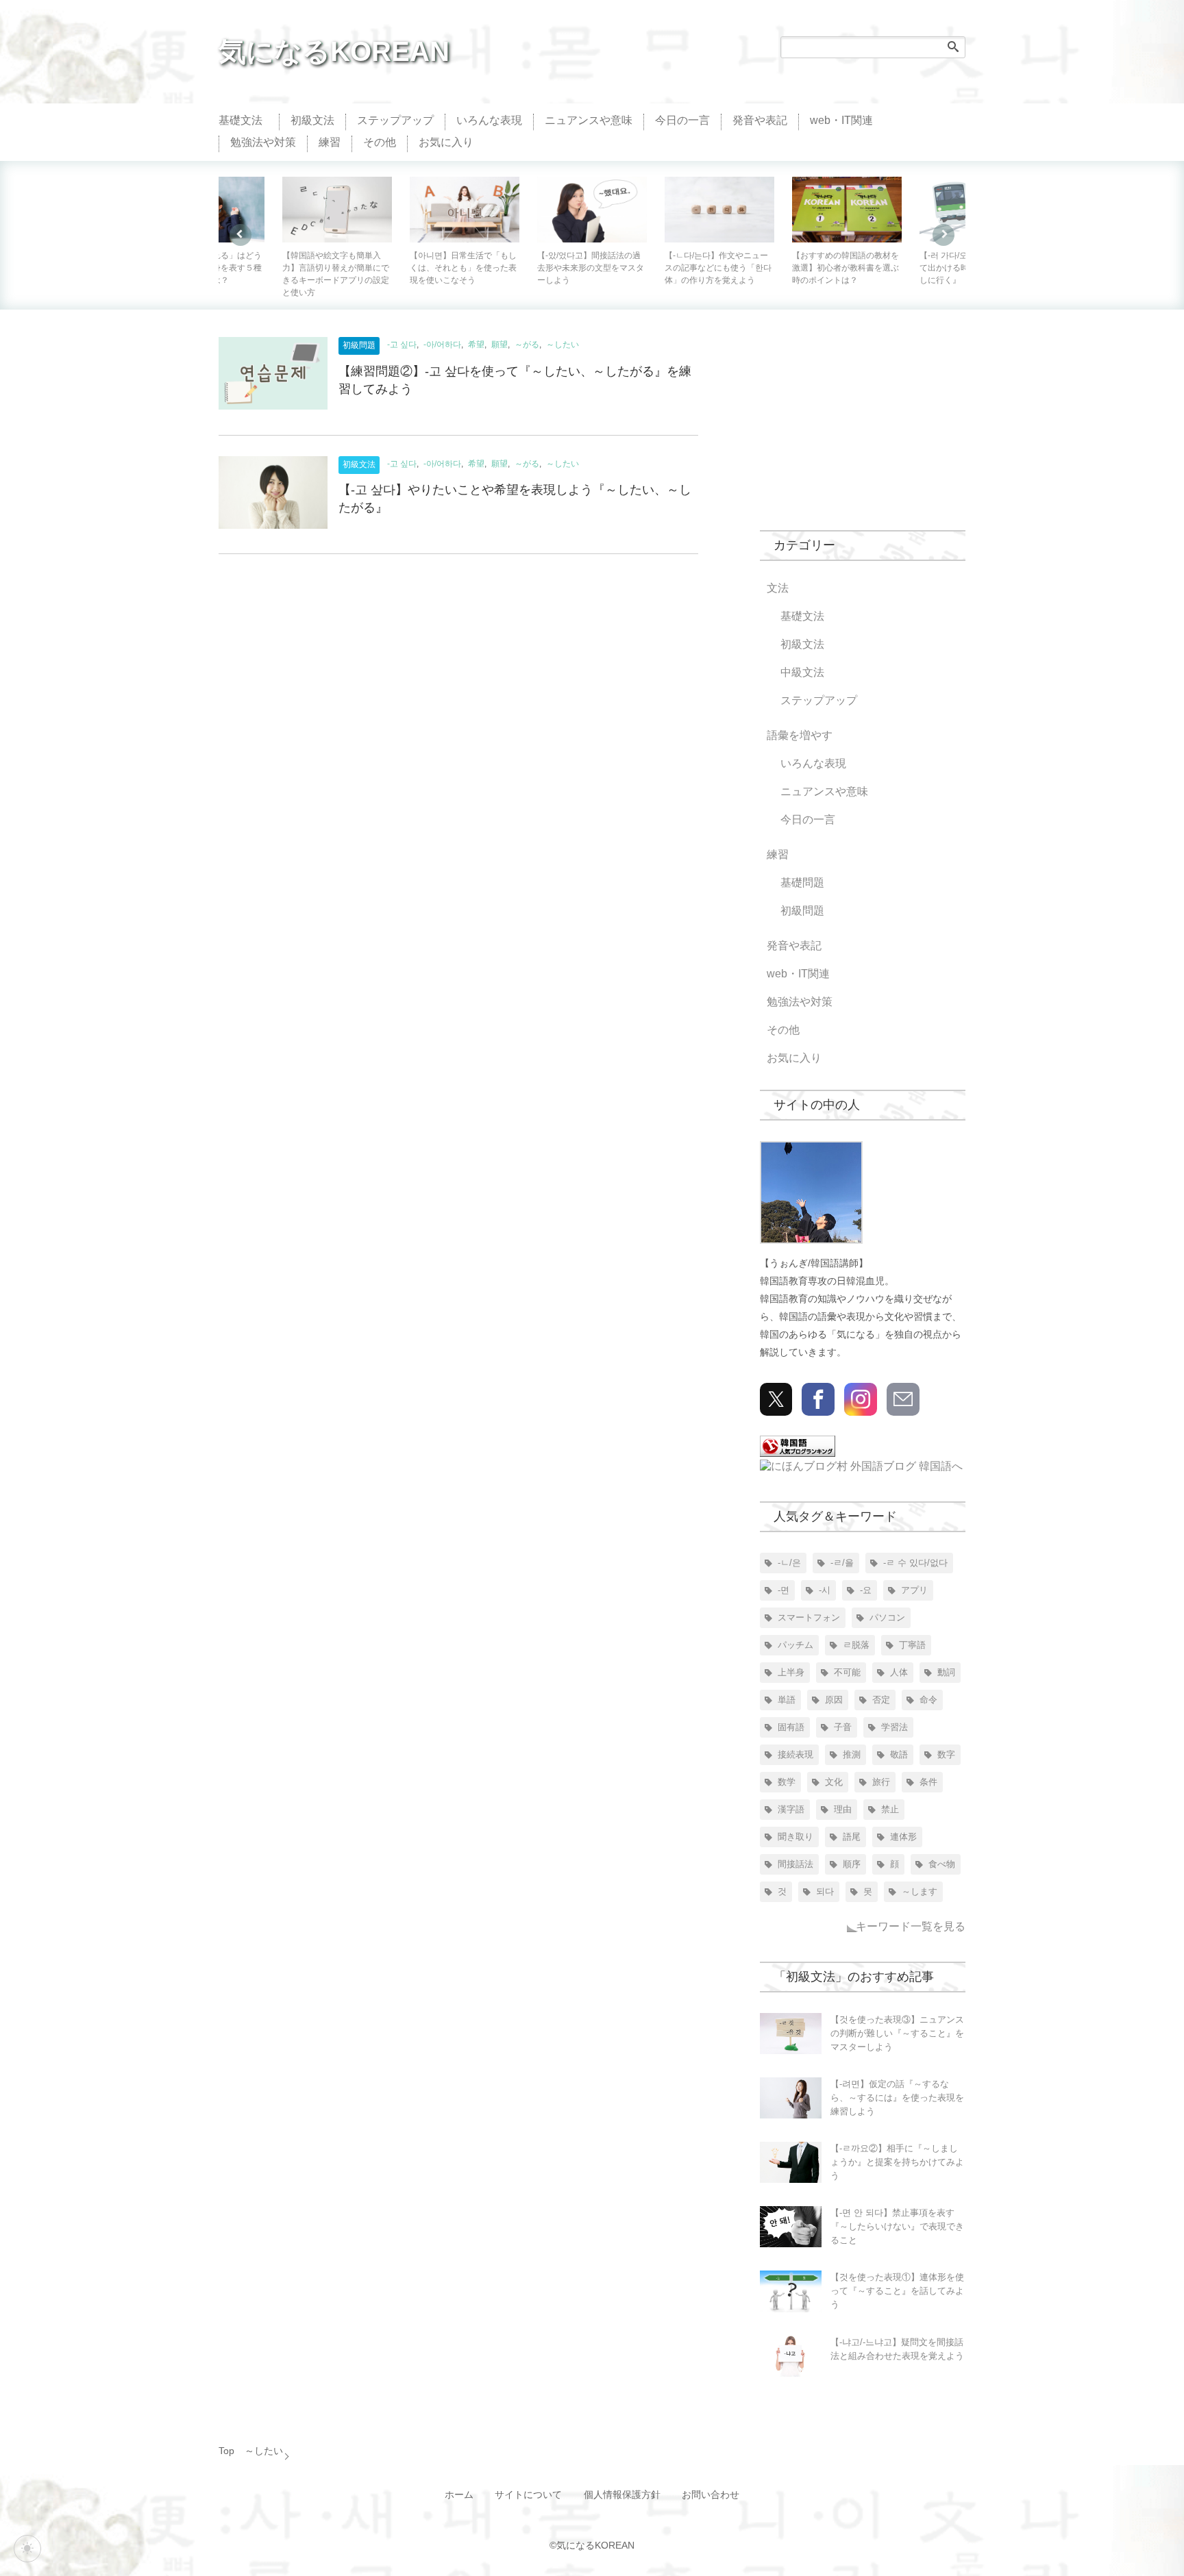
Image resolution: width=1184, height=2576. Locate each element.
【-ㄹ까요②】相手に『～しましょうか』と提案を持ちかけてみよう (897, 2162)
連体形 (903, 1837)
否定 (881, 1700)
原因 (834, 1700)
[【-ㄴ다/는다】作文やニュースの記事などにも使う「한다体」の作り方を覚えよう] (592, 210)
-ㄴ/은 (789, 1563)
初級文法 (312, 120)
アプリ (914, 1590)
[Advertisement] (863, 423)
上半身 (791, 1672)
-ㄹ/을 (842, 1563)
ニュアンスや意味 (589, 120)
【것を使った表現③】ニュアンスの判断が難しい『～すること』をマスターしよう (897, 2033)
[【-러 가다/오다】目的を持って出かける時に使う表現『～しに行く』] (847, 210)
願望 (500, 345)
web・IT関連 (841, 120)
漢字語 (791, 1809)
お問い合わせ (711, 2495)
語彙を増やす (800, 735)
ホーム (459, 2495)
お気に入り (446, 142)
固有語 (791, 1727)
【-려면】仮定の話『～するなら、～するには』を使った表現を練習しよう (897, 2098)
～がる (527, 345)
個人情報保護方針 (622, 2495)
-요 (866, 1590)
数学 (787, 1782)
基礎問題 (802, 883)
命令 (928, 1700)
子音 (843, 1727)
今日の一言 (682, 120)
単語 (787, 1700)
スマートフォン (809, 1617)
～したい (563, 345)
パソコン (887, 1617)
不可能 (847, 1672)
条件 (928, 1782)
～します (920, 1891)
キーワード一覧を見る (911, 1926)
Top (226, 2451)
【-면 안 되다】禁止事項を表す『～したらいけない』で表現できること (897, 2226)
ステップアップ (395, 120)
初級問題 (359, 345)
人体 (899, 1672)
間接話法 (795, 1864)
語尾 (852, 1837)
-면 (784, 1590)
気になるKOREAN (334, 51)
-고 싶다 (402, 345)
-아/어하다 (442, 345)
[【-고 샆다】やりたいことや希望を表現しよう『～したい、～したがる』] (273, 496)
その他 (380, 142)
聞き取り (795, 1837)
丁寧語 (912, 1645)
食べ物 (942, 1864)
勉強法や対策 (263, 142)
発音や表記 (760, 120)
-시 (825, 1590)
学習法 (895, 1727)
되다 (825, 1891)
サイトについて (528, 2495)
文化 (834, 1782)
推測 (852, 1754)
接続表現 (795, 1754)
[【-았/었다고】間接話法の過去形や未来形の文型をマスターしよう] (465, 210)
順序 (852, 1864)
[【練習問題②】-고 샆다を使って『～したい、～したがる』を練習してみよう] (273, 377)
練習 (330, 142)
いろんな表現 (489, 120)
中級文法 (802, 672)
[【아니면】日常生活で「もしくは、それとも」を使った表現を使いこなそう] (337, 210)
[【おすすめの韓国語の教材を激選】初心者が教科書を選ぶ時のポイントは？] (719, 210)
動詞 (946, 1672)
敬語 (899, 1754)
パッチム (795, 1645)
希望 (476, 345)
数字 (946, 1754)
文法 (778, 588)
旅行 (881, 1782)
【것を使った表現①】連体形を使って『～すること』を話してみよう (897, 2291)
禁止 (890, 1809)
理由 (843, 1809)
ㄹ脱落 (856, 1645)
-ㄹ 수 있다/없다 (915, 1563)
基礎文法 (241, 120)
